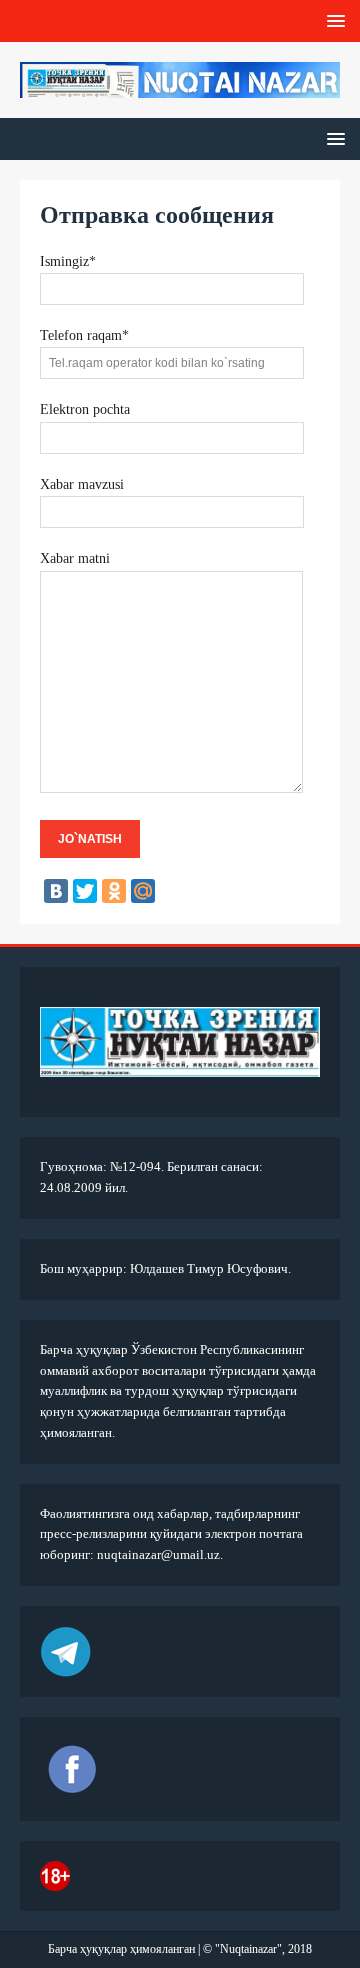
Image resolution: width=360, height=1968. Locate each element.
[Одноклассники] (114, 891)
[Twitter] (85, 891)
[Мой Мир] (143, 891)
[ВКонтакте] (56, 891)
